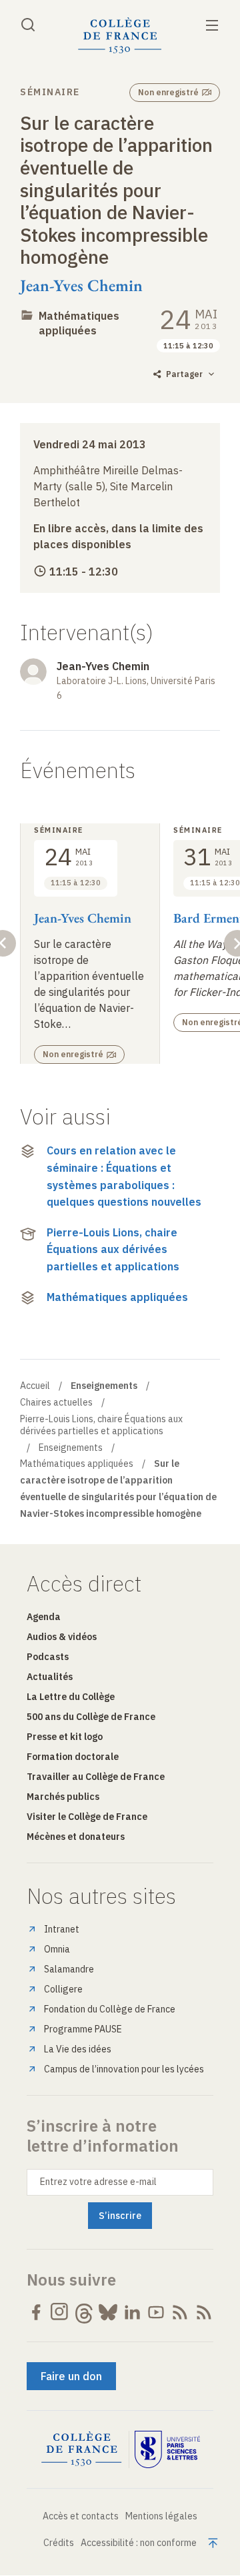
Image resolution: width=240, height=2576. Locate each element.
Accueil (35, 1386)
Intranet (62, 1929)
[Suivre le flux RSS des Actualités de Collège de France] (180, 2312)
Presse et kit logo (65, 1737)
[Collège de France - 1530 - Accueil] (120, 36)
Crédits (59, 2543)
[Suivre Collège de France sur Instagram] (60, 2312)
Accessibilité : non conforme (139, 2543)
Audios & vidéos (62, 1637)
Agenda (44, 1617)
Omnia (57, 1949)
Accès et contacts (81, 2516)
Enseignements (71, 1448)
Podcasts (48, 1657)
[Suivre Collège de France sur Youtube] (156, 2312)
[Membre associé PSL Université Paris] (167, 2449)
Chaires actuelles (56, 1402)
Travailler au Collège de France (96, 1777)
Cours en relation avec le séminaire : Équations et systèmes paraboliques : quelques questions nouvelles (124, 1176)
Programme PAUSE (83, 2029)
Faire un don (71, 2376)
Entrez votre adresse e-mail (98, 2182)
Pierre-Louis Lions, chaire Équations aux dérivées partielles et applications (113, 1249)
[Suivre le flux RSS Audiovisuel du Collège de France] (204, 2312)
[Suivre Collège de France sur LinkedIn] (132, 2312)
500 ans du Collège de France (91, 1717)
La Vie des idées (78, 2049)
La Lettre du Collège (71, 1697)
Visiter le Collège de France (87, 1817)
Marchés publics (63, 1797)
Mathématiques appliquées (117, 1297)
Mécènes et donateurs (76, 1837)
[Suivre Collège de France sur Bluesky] (108, 2312)
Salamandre (69, 1969)
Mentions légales (161, 2516)
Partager (184, 374)
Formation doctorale (73, 1757)
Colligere (63, 1989)
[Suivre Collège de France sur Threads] (84, 2312)
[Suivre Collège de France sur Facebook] (36, 2312)
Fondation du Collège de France (110, 2009)
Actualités (50, 1677)
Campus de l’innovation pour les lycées (124, 2069)
